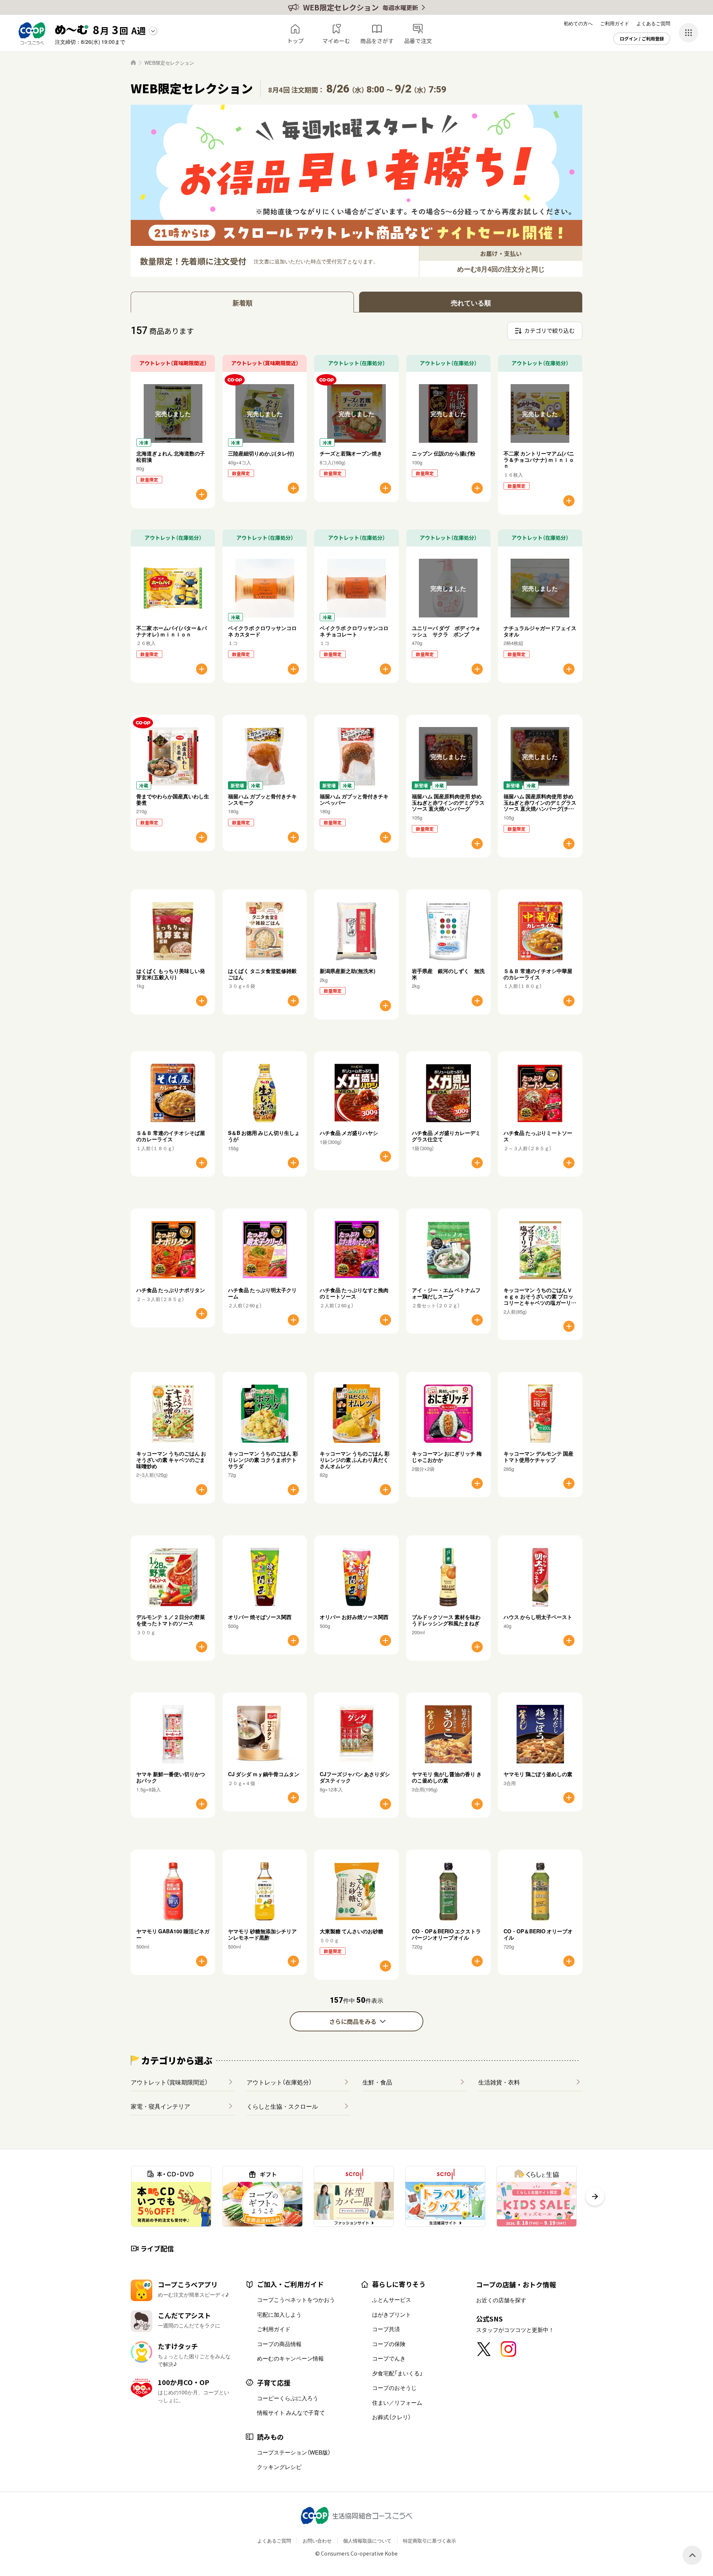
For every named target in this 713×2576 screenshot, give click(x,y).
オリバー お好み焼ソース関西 (354, 1617)
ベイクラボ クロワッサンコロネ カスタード (262, 631)
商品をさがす (377, 41)
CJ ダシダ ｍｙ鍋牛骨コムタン (264, 1774)
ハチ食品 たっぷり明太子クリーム (262, 1293)
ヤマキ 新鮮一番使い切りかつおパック (171, 1777)
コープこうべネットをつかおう (296, 2300)
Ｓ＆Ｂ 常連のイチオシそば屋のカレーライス (171, 1136)
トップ (295, 41)
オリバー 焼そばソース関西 (260, 1617)
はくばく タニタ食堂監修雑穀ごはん (262, 974)
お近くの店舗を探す (501, 2300)
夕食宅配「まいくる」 (397, 2373)
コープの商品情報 (279, 2344)
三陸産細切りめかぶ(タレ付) (261, 453)
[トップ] (133, 62)
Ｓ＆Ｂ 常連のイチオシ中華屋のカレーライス (538, 974)
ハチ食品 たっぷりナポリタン (171, 1290)
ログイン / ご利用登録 (642, 39)
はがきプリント (392, 2314)
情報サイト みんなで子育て (291, 2413)
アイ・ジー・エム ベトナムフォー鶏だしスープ (446, 1293)
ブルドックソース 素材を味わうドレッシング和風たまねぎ (446, 1620)
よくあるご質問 (653, 23)
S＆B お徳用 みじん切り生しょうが (264, 1136)
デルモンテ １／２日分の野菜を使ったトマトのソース (171, 1620)
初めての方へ (578, 23)
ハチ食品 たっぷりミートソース (538, 1136)
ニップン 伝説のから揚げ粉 (444, 453)
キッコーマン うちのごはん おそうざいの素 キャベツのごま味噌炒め (171, 1460)
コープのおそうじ (394, 2388)
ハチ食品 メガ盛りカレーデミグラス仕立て (446, 1136)
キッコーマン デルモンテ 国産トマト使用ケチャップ (538, 1456)
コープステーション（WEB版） (294, 2452)
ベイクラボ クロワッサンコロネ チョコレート (354, 631)
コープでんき (389, 2358)
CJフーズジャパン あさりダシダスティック (355, 1777)
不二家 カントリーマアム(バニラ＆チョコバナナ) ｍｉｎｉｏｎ (539, 460)
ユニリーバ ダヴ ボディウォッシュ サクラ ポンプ (446, 631)
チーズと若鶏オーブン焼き (351, 453)
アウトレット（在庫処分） (279, 2082)
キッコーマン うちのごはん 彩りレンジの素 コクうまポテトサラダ (263, 1460)
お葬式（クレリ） (391, 2417)
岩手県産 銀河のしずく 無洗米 (448, 974)
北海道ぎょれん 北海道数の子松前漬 (171, 456)
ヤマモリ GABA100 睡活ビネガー (173, 1934)
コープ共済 (386, 2329)
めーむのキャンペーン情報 (290, 2358)
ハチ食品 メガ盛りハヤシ (349, 1133)
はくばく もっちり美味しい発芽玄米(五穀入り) (171, 974)
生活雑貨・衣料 (499, 2082)
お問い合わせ (317, 2541)
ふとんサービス (392, 2300)
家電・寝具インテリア (160, 2106)
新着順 (242, 303)
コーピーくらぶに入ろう (288, 2398)
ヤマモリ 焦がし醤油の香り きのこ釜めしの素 (447, 1777)
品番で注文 (418, 41)
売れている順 (471, 303)
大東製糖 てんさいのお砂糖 (351, 1931)
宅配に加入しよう (279, 2314)
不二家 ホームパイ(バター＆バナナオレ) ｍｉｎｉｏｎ (172, 631)
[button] (595, 2196)
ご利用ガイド (615, 23)
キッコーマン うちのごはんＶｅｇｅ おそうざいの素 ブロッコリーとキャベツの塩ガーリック (540, 1299)
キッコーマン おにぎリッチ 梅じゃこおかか (447, 1456)
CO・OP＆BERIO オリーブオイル (538, 1934)
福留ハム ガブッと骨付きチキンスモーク (262, 799)
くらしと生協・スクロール (282, 2106)
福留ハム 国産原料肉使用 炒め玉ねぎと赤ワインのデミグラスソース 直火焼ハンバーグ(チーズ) (540, 805)
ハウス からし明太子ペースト (538, 1617)
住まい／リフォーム (397, 2403)
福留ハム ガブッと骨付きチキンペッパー (354, 799)
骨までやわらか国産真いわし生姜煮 (173, 799)
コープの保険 (389, 2344)
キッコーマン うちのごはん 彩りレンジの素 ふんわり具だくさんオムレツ (355, 1460)
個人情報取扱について (367, 2541)
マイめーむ (336, 41)
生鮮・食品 (377, 2082)
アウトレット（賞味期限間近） (169, 2082)
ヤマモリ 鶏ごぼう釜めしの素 (538, 1774)
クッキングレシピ (279, 2467)
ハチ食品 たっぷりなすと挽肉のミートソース (354, 1293)
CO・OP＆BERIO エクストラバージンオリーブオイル (446, 1934)
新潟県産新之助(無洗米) (348, 971)
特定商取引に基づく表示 (429, 2541)
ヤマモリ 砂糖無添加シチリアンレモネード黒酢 (262, 1934)
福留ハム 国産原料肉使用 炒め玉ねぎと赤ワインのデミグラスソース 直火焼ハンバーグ (448, 802)
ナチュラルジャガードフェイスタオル (540, 631)
